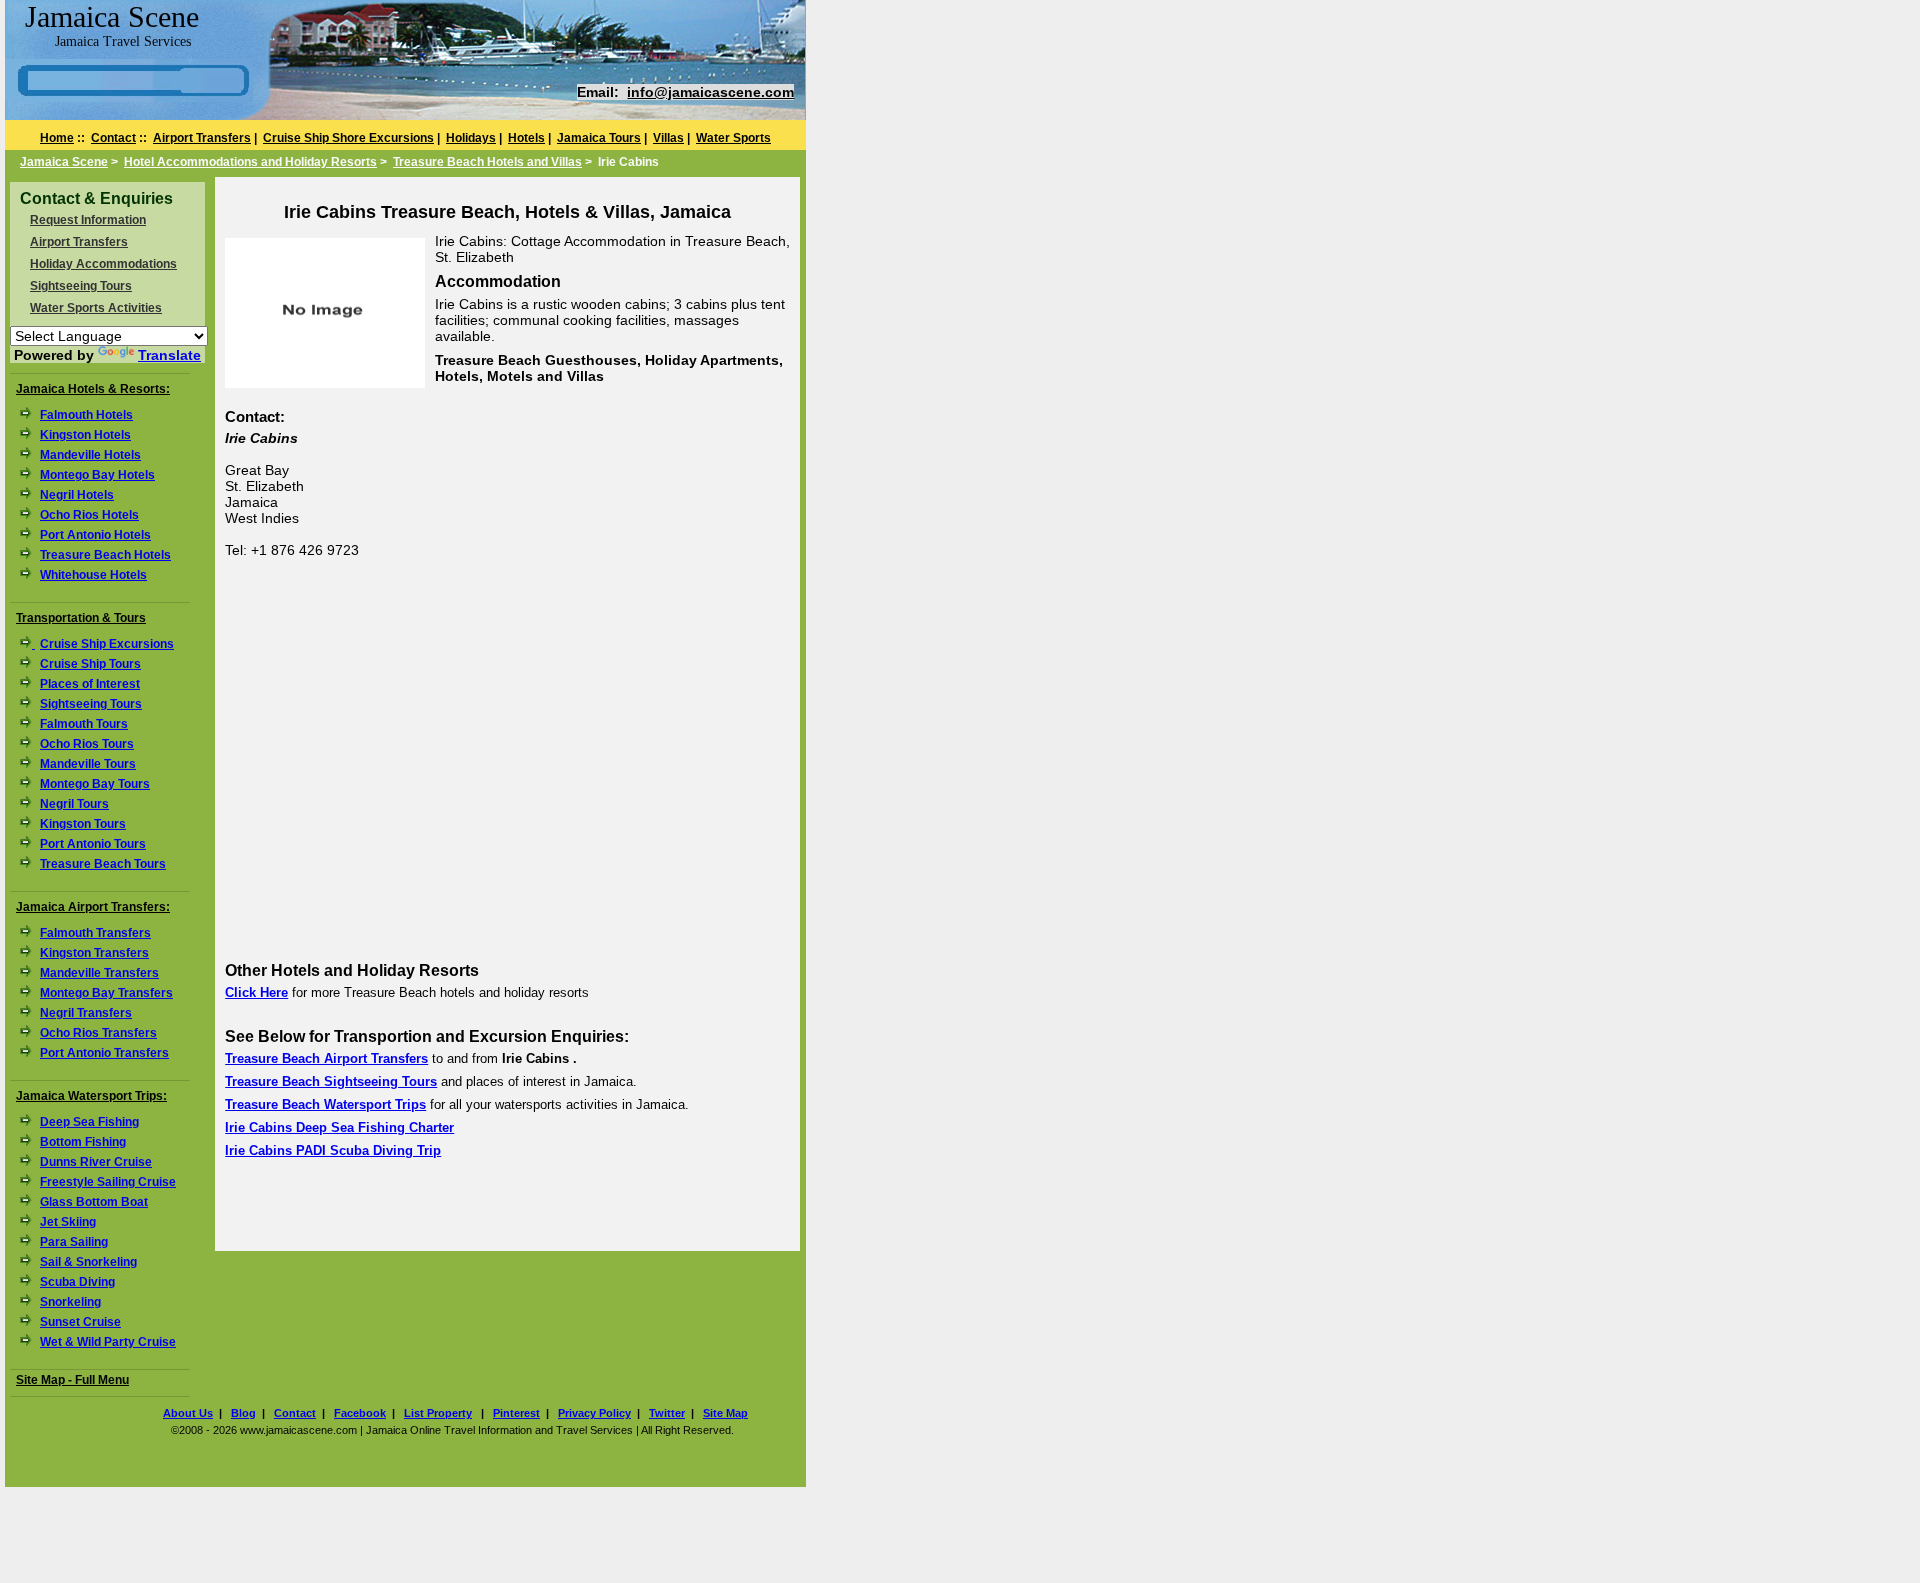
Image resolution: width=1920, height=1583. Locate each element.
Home (57, 138)
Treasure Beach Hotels (105, 555)
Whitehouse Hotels (93, 575)
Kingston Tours (83, 824)
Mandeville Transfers (99, 973)
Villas (668, 138)
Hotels (526, 138)
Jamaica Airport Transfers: (93, 907)
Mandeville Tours (88, 764)
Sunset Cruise (80, 1322)
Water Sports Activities (96, 308)
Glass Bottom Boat (94, 1202)
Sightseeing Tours (81, 286)
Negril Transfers (86, 1013)
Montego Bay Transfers (106, 993)
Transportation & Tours (81, 618)
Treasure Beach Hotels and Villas (487, 162)
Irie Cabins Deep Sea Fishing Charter (339, 1127)
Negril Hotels (77, 495)
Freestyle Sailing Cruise (108, 1182)
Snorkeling (70, 1302)
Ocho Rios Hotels (89, 515)
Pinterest (516, 1413)
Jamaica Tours (599, 138)
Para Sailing (74, 1242)
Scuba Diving (77, 1282)
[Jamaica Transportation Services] (30, 644)
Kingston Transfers (94, 953)
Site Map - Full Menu (72, 1380)
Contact (113, 138)
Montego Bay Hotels (97, 475)
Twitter (667, 1413)
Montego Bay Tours (95, 784)
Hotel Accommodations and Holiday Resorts (250, 162)
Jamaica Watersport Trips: (91, 1096)
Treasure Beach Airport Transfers (326, 1058)
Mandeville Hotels (90, 455)
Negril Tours (74, 804)
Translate (169, 355)
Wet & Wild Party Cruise (108, 1342)
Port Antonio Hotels (95, 535)
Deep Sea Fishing (89, 1122)
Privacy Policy (594, 1413)
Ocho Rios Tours (87, 744)
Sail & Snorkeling (88, 1262)
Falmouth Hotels (86, 415)
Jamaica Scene (64, 162)
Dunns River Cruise (96, 1162)
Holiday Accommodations (103, 264)
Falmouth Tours (84, 724)
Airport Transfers (202, 138)
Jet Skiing (68, 1222)
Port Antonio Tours (93, 844)
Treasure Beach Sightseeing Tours (331, 1081)
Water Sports (733, 138)
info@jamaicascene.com (710, 92)
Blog (243, 1413)
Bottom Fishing (83, 1142)
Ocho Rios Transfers (98, 1033)
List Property (438, 1413)
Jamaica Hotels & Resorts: (93, 389)
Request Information (88, 220)
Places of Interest (90, 684)
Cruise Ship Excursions (107, 644)
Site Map (725, 1413)
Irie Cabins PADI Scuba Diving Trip (333, 1150)
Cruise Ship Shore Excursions (348, 138)
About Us (188, 1413)
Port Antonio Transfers (104, 1053)
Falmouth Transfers (95, 933)
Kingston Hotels (85, 435)
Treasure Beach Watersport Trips (325, 1104)
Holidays (471, 138)
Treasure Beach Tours (103, 864)
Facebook (360, 1413)
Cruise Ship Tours (90, 664)
